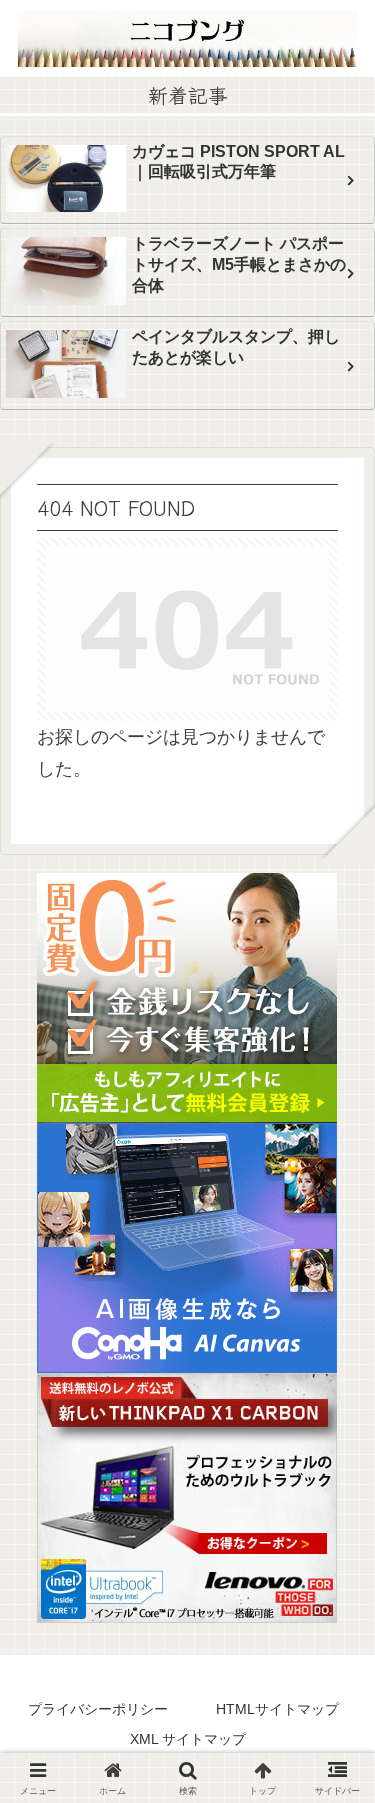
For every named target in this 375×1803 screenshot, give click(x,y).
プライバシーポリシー (98, 1709)
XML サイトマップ (188, 1739)
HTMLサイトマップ (277, 1709)
